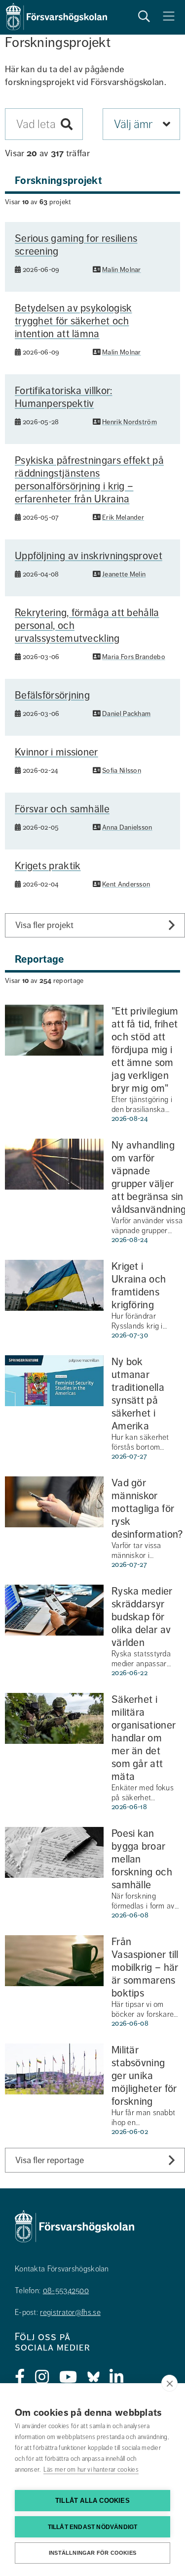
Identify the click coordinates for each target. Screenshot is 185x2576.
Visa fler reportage (50, 2160)
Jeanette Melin (124, 574)
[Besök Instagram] (42, 2377)
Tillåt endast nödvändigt (93, 2527)
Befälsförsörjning (52, 695)
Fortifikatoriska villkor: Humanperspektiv (64, 397)
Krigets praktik (48, 866)
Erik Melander (123, 517)
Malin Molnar (122, 270)
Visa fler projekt (44, 925)
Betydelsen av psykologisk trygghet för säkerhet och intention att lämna (74, 321)
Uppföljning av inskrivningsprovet (89, 556)
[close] (169, 2383)
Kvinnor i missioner (56, 752)
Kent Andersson (126, 884)
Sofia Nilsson (122, 771)
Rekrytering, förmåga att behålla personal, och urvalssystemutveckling (87, 625)
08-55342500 (66, 2291)
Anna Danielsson (127, 827)
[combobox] (44, 124)
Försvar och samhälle (62, 809)
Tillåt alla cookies (92, 2501)
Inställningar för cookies (92, 2553)
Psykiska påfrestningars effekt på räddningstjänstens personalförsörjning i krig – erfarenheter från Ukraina (89, 480)
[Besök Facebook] (20, 2377)
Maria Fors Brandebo (134, 657)
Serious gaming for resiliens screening (76, 245)
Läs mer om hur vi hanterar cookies (91, 2470)
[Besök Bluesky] (93, 2377)
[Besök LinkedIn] (117, 2377)
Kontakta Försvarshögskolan (62, 2269)
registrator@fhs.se (70, 2312)
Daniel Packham (126, 714)
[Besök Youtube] (68, 2377)
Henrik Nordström (129, 422)
